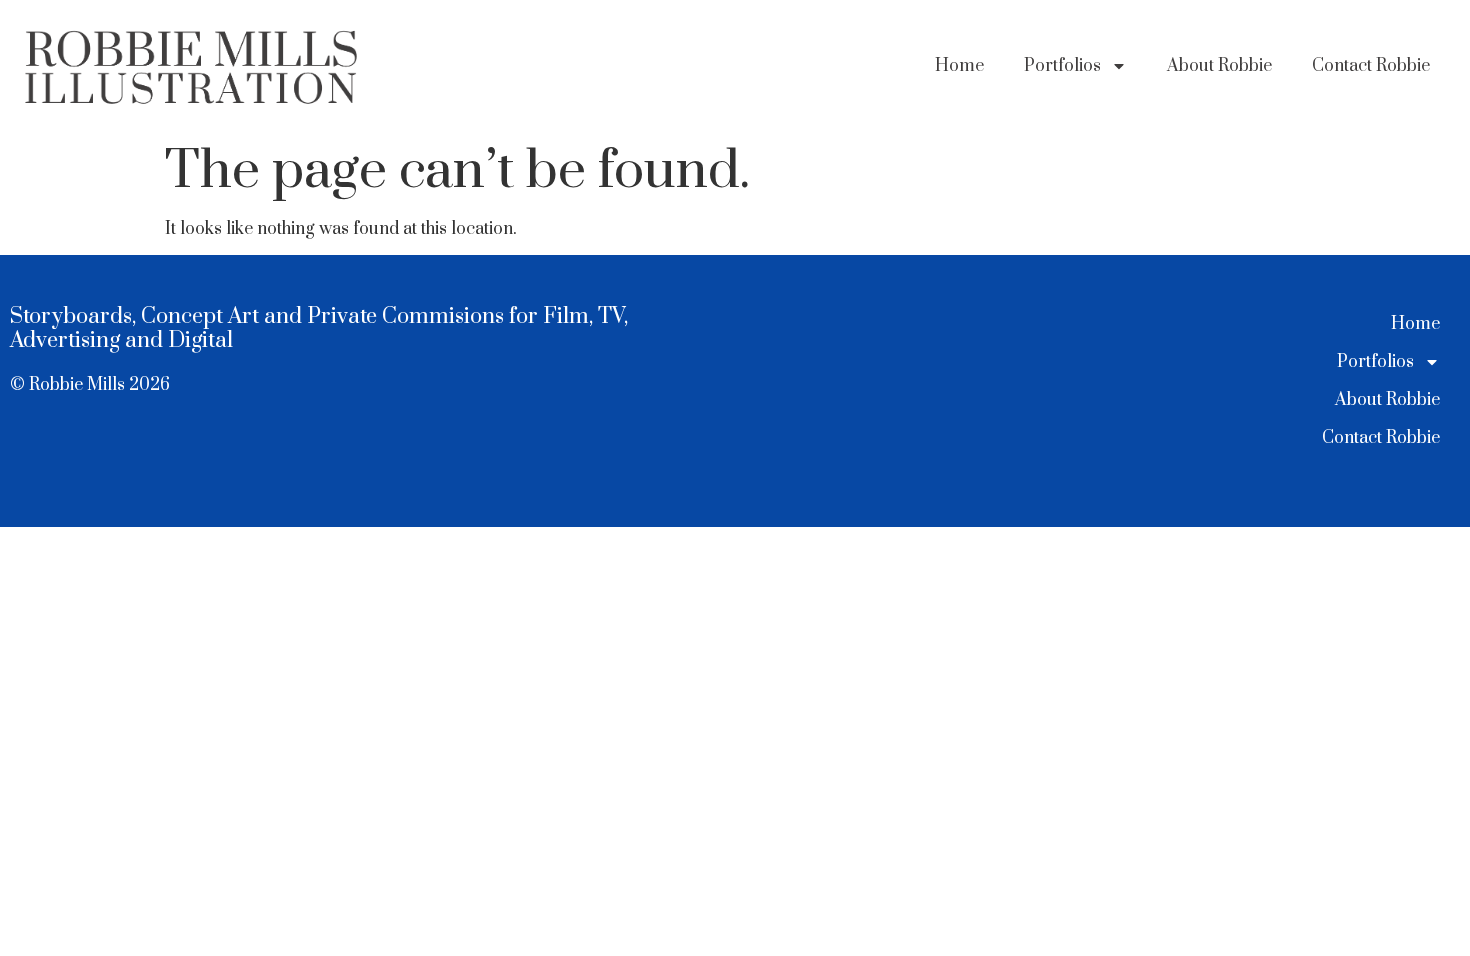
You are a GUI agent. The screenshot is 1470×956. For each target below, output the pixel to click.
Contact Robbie (1371, 66)
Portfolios (1062, 66)
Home (959, 66)
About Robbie (1219, 66)
